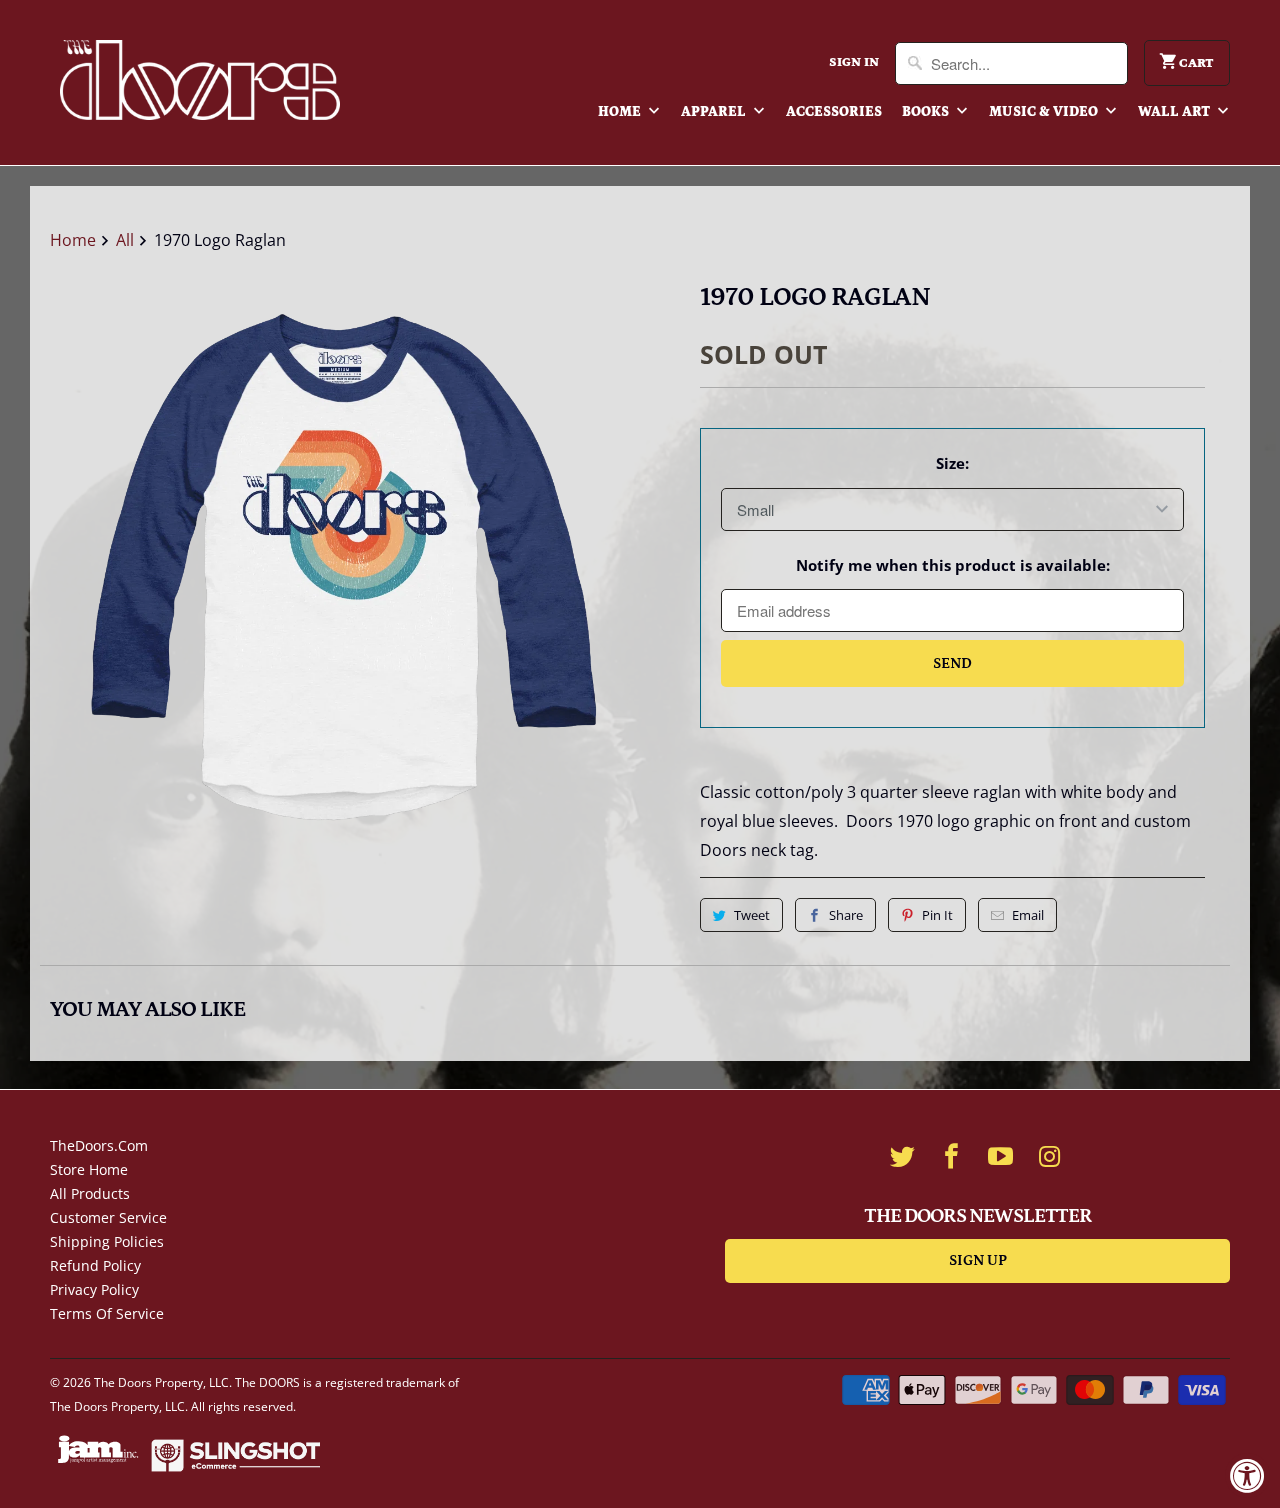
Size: (952, 463)
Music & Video (1045, 112)
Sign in (854, 62)
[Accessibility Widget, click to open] (1247, 1475)
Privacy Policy (94, 1289)
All (125, 240)
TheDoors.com (99, 1145)
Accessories (834, 112)
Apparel (715, 112)
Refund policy (95, 1265)
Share (846, 915)
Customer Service (108, 1217)
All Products (90, 1193)
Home (621, 112)
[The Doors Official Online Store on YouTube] (1001, 1156)
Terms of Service (107, 1313)
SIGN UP (978, 1260)
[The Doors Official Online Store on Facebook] (952, 1156)
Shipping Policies (107, 1241)
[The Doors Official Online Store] (200, 80)
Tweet (752, 915)
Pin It (937, 915)
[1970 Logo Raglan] (340, 568)
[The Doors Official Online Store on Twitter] (903, 1156)
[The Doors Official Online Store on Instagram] (1050, 1156)
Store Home (89, 1169)
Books (927, 112)
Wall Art (1175, 112)
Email (1028, 915)
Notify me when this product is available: (953, 565)
